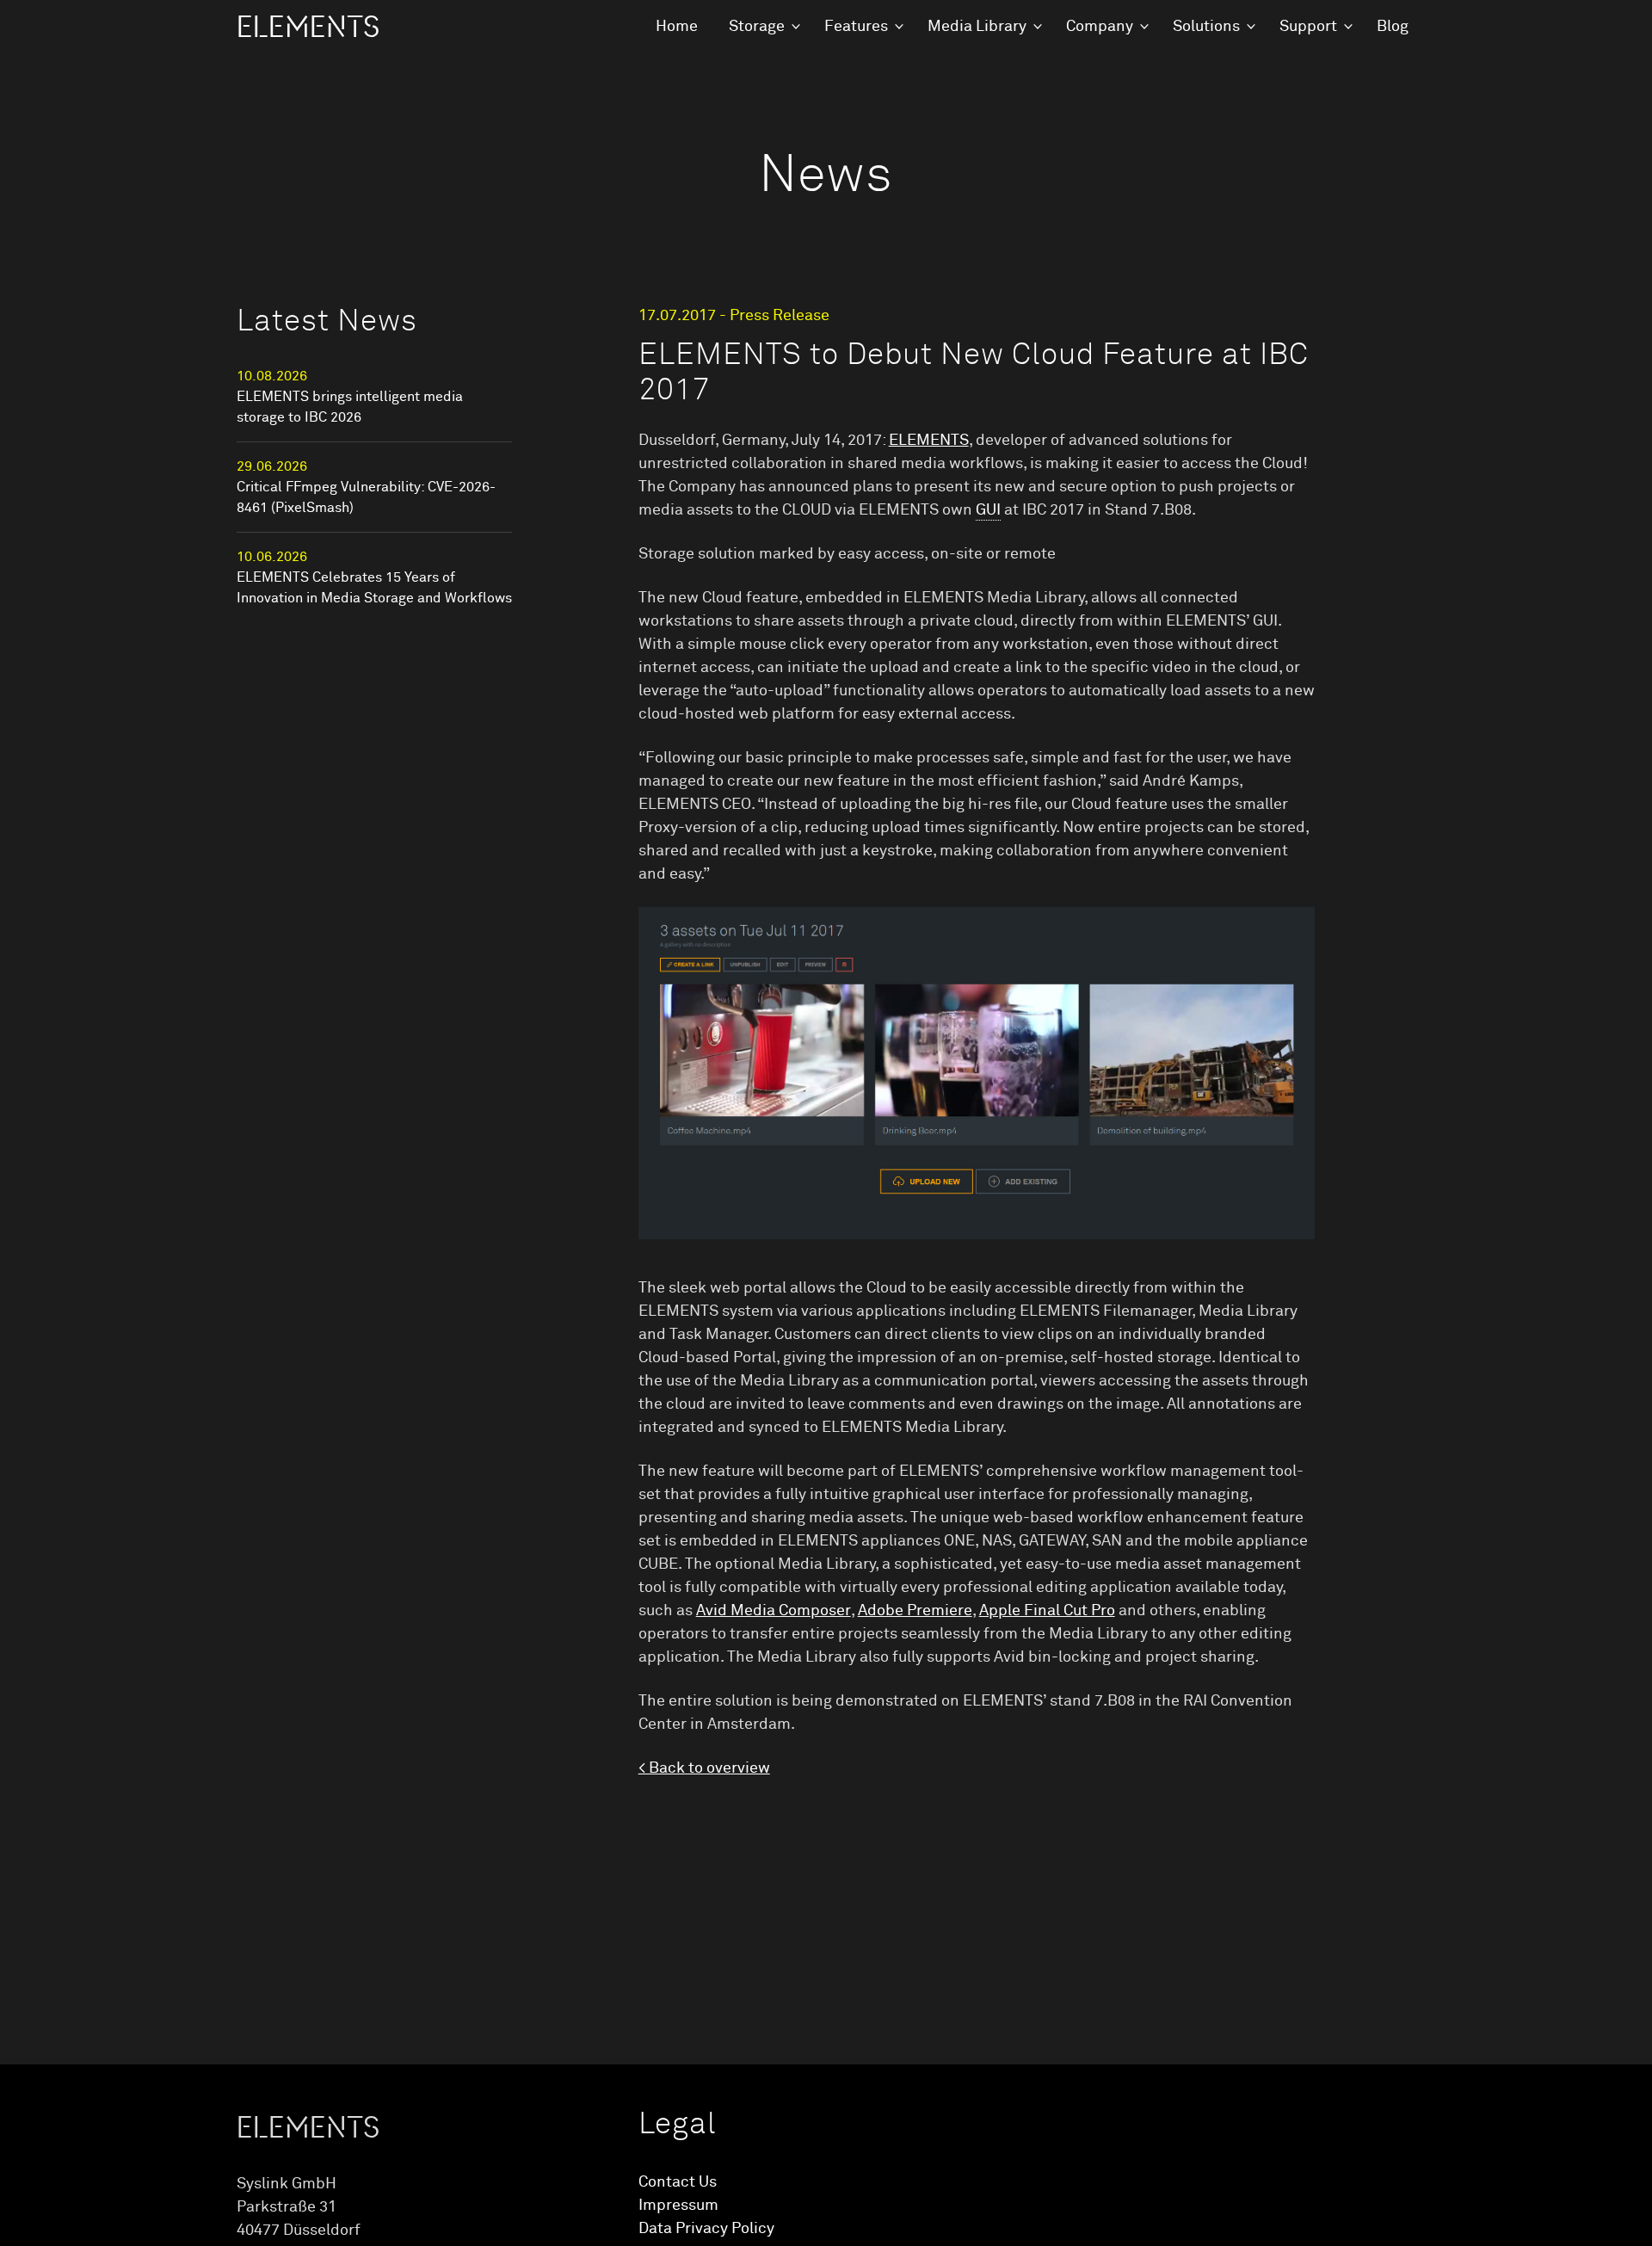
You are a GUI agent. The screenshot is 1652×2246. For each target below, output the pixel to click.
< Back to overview (704, 1768)
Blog (1393, 27)
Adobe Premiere (915, 1611)
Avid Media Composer (774, 1611)
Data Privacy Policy (706, 2229)
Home (677, 27)
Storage (757, 27)
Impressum (678, 2206)
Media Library (977, 27)
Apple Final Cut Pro (1047, 1611)
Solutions (1206, 27)
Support (1308, 27)
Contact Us (678, 2182)
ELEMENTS (308, 28)
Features (856, 27)
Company (1100, 27)
